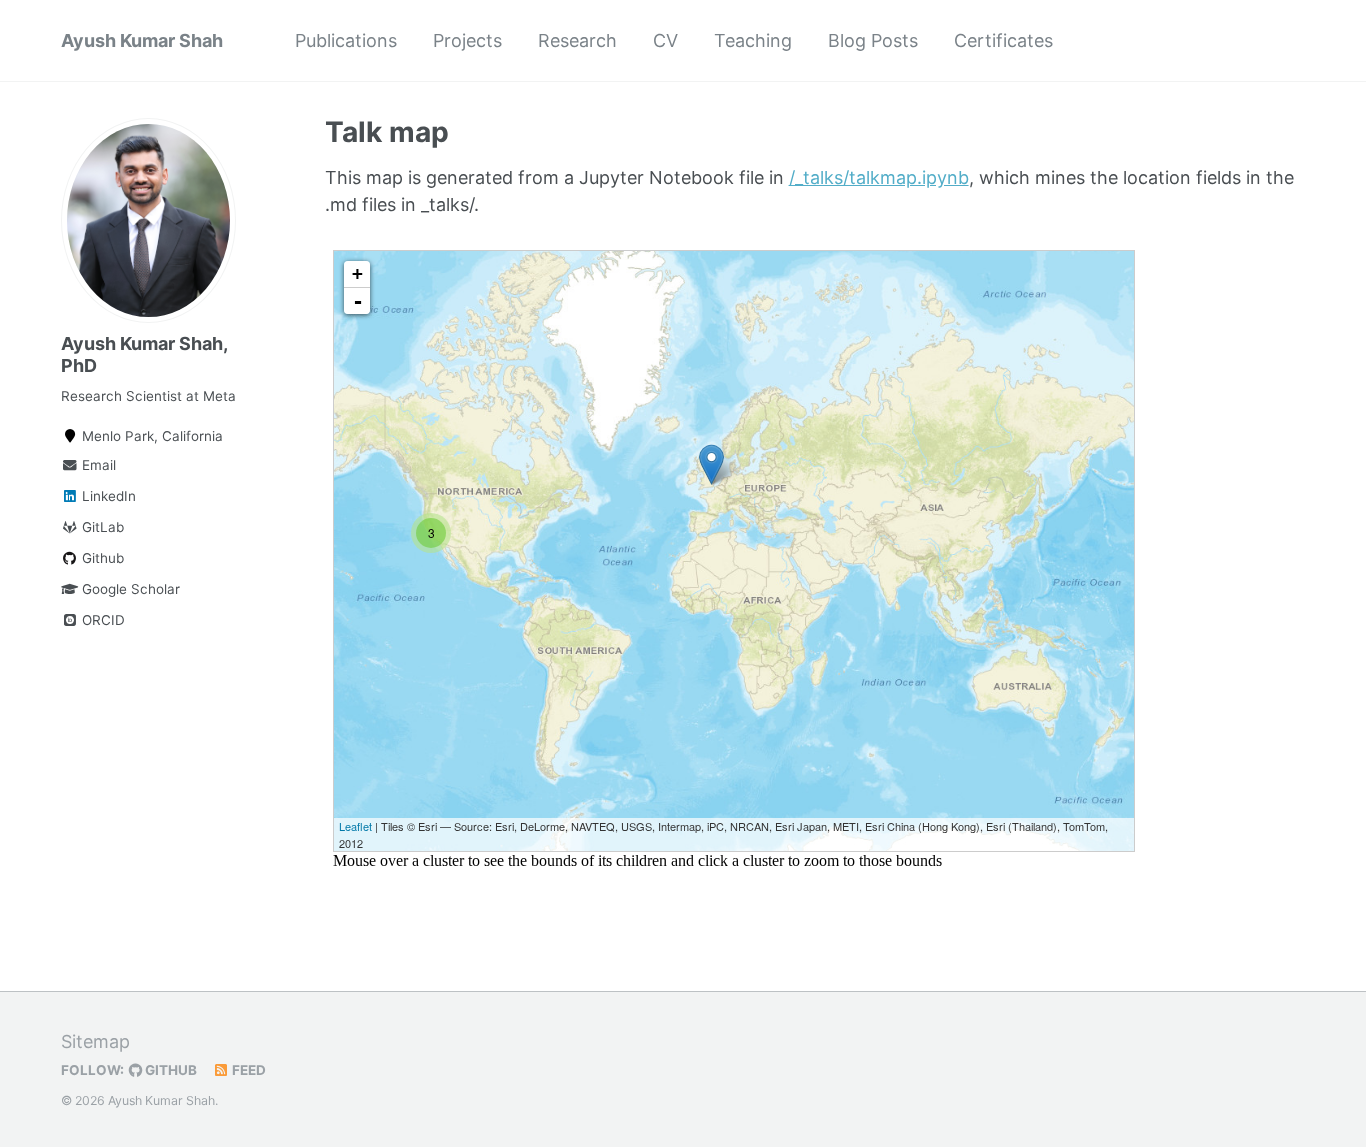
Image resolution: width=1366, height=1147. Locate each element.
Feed (247, 1070)
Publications (346, 40)
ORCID (101, 620)
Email (97, 465)
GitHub (169, 1070)
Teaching (753, 40)
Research (577, 40)
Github (101, 558)
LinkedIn (107, 496)
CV (665, 40)
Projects (467, 40)
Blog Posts (873, 40)
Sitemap (95, 1041)
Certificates (1003, 40)
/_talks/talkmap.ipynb (879, 177)
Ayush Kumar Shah (142, 40)
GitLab (101, 527)
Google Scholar (129, 589)
